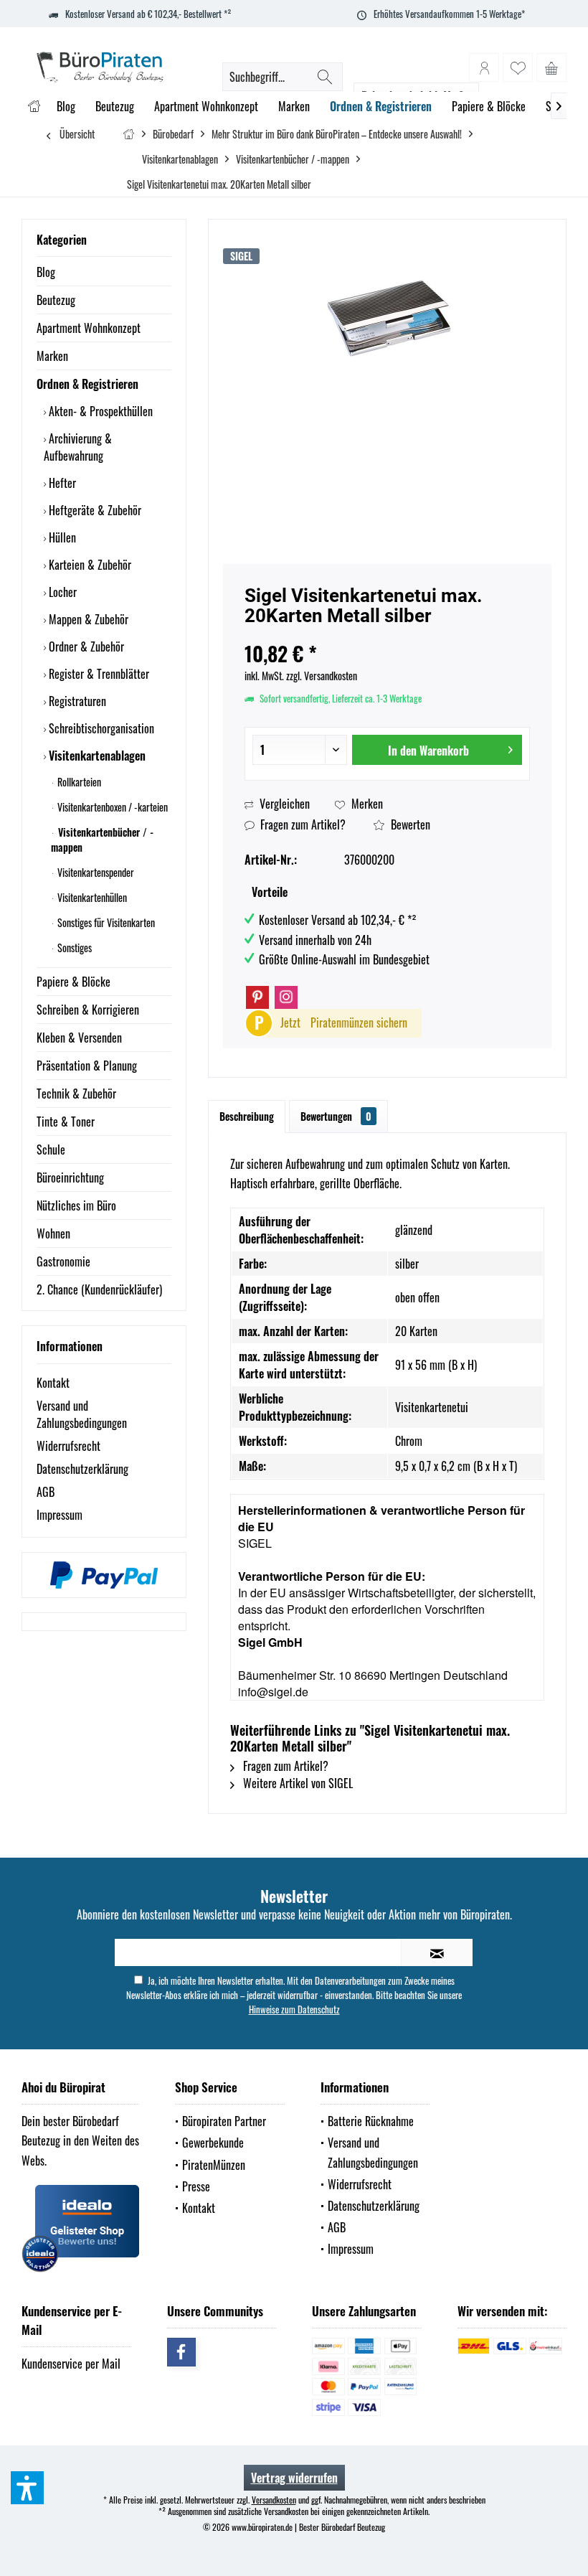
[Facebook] (181, 2352)
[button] (27, 2488)
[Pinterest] (257, 997)
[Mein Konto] (484, 67)
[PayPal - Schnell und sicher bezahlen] (104, 1575)
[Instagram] (286, 997)
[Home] (34, 107)
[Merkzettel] (518, 67)
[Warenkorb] (551, 67)
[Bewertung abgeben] (387, 635)
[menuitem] (551, 67)
